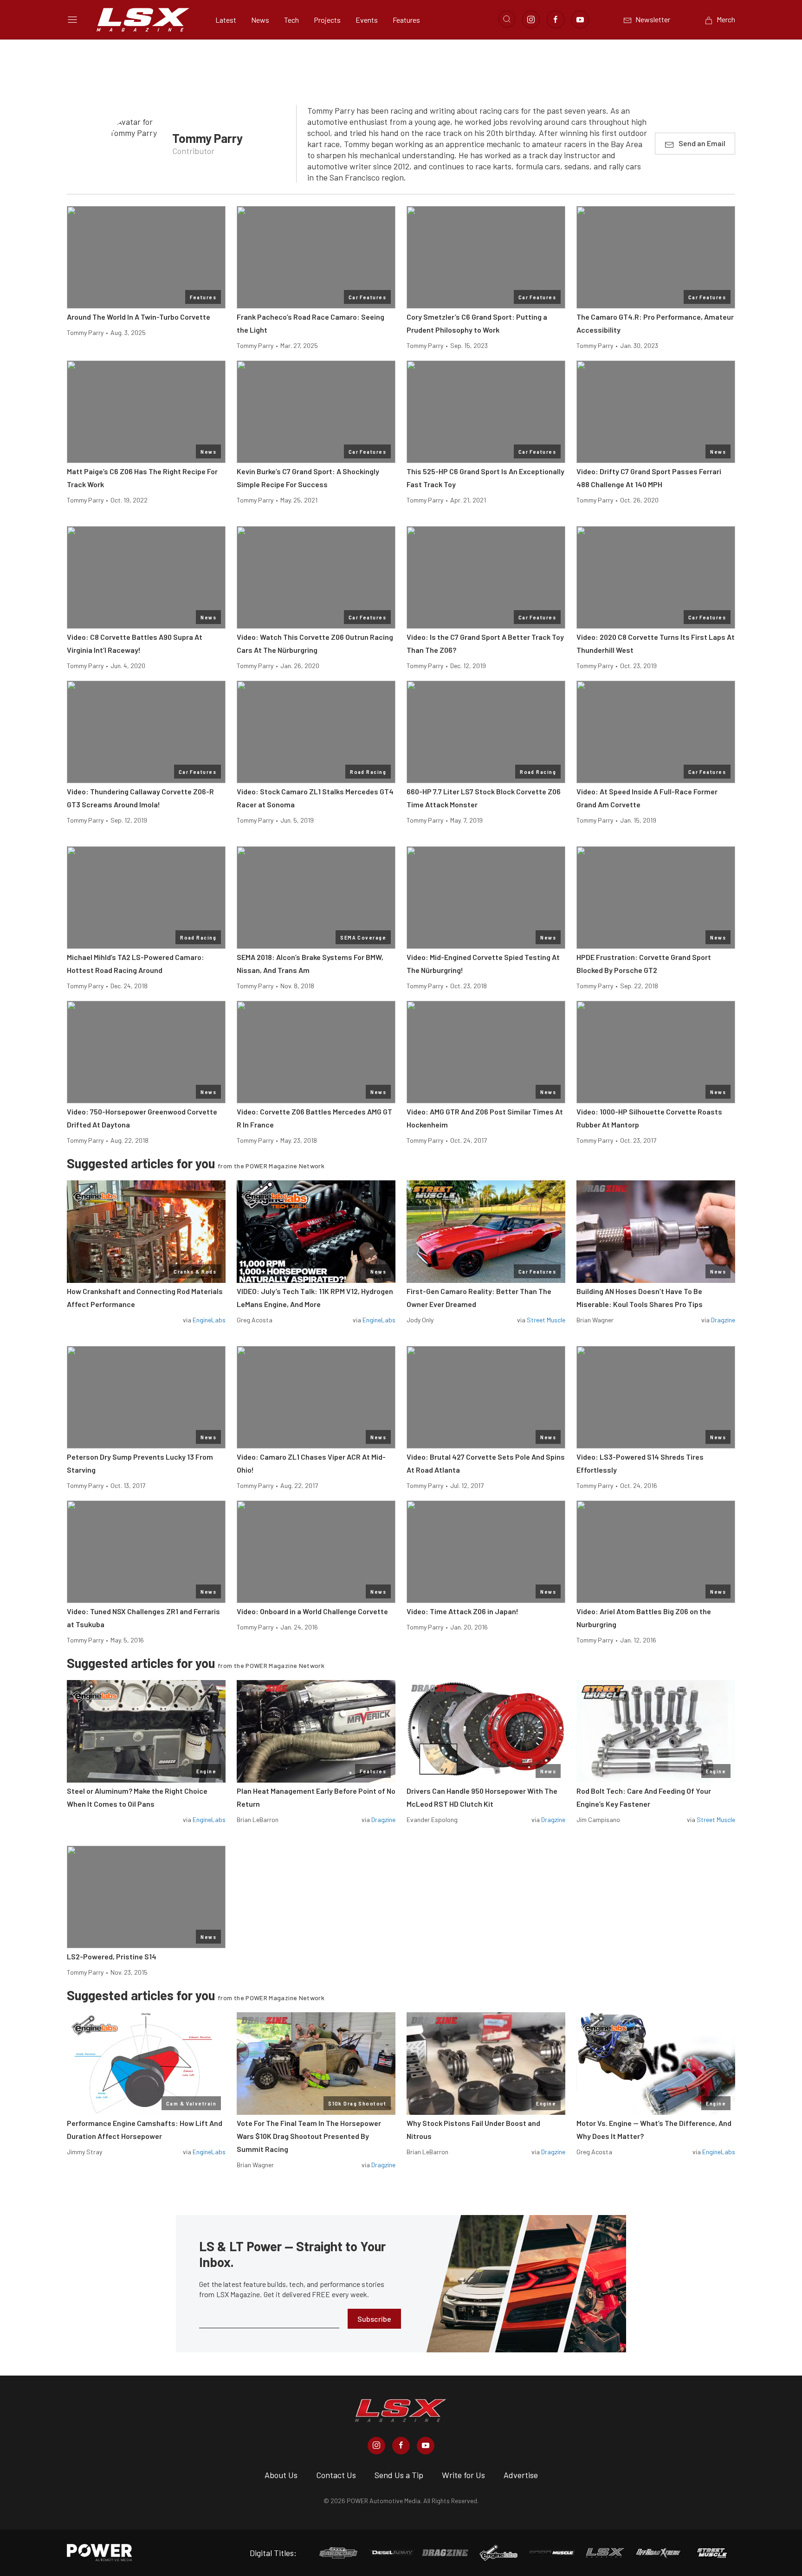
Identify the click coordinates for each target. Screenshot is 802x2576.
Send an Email (702, 143)
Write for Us (463, 2475)
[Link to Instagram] (531, 19)
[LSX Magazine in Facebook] (401, 2446)
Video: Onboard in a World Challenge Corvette (312, 1611)
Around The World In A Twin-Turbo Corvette (139, 317)
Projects (327, 20)
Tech (291, 20)
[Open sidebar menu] (72, 19)
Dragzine (723, 1320)
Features (406, 20)
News (260, 20)
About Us (281, 2475)
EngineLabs (209, 1320)
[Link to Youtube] (580, 19)
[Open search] (507, 19)
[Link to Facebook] (556, 19)
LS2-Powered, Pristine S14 (112, 1956)
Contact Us (336, 2475)
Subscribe (374, 2319)
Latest (226, 20)
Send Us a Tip (399, 2475)
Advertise (521, 2475)
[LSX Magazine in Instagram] (376, 2446)
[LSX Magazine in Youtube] (426, 2446)
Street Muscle (546, 1320)
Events (367, 20)
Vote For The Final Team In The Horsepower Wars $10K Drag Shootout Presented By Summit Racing (309, 2136)
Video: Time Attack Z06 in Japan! (462, 1611)
